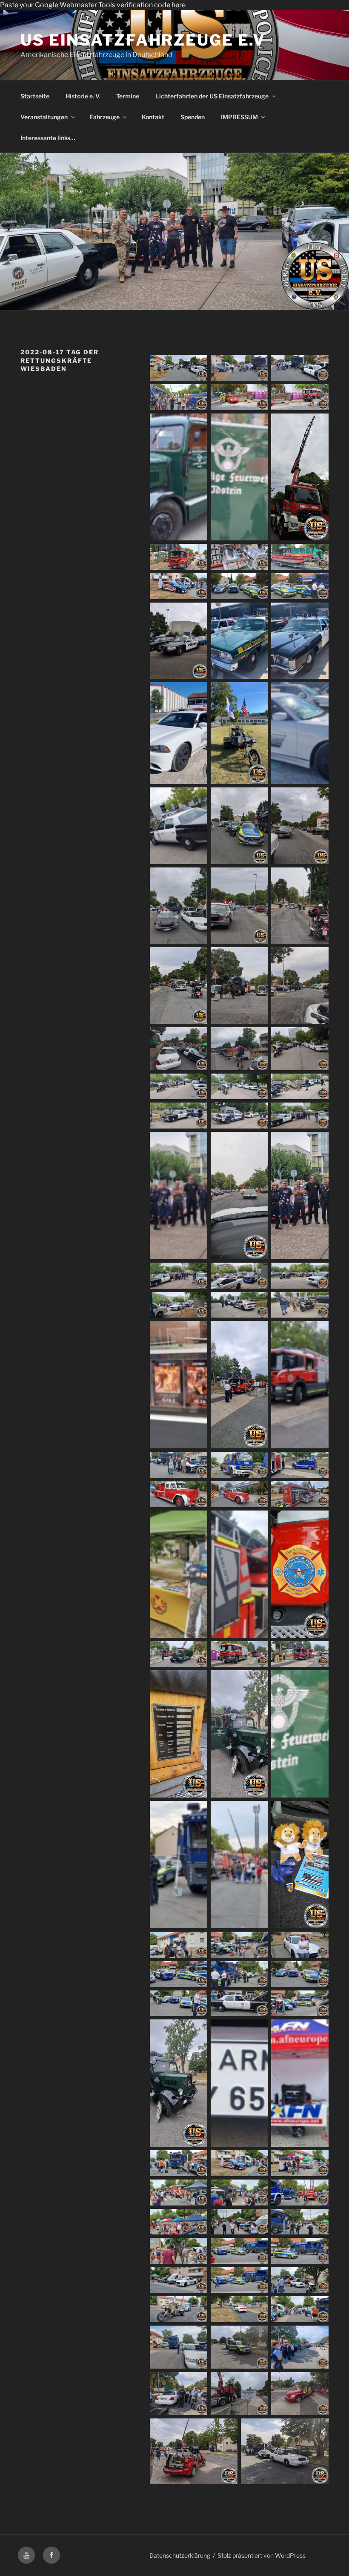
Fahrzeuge (105, 117)
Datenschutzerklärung (180, 2555)
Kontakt (153, 117)
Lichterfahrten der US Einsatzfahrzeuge (212, 96)
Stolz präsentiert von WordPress (262, 2555)
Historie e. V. (83, 96)
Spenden (193, 117)
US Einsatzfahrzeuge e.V (143, 40)
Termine (128, 96)
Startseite (35, 96)
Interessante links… (48, 138)
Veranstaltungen (44, 117)
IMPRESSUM (239, 117)
